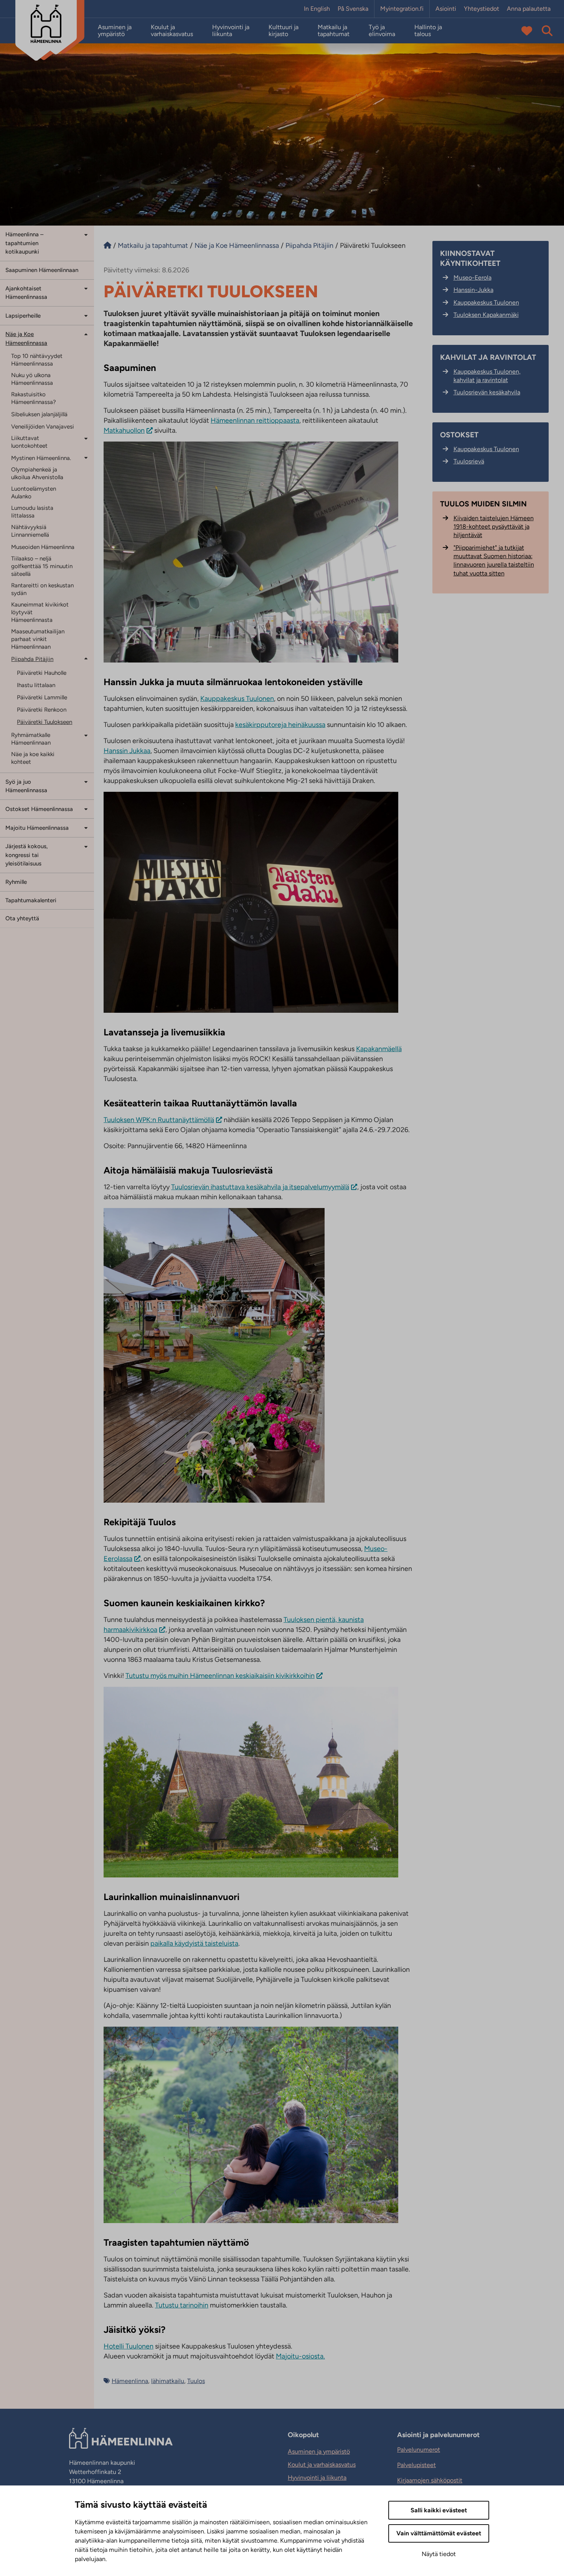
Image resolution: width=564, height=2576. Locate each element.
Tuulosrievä (469, 461)
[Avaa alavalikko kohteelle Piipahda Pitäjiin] (86, 658)
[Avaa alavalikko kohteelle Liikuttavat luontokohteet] (86, 438)
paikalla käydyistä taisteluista (194, 1943)
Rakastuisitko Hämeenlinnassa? (34, 398)
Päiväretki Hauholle (42, 673)
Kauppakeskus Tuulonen (237, 699)
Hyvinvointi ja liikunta (231, 31)
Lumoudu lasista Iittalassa (32, 512)
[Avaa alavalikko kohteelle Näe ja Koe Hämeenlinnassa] (86, 334)
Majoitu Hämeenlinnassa (37, 828)
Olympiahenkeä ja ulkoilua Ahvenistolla (37, 473)
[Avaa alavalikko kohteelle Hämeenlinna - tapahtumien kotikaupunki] (86, 234)
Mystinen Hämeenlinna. (41, 458)
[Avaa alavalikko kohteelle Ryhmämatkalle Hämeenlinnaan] (86, 735)
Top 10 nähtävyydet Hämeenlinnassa (37, 360)
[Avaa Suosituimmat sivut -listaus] (527, 31)
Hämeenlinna (130, 2381)
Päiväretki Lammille (42, 697)
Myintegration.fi (402, 9)
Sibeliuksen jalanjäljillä (39, 414)
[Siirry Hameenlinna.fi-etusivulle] (107, 246)
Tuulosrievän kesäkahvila (487, 392)
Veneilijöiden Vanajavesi (43, 427)
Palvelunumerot (419, 2450)
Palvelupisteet (416, 2465)
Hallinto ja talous (428, 31)
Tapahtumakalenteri (31, 900)
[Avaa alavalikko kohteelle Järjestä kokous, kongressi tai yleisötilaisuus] (86, 846)
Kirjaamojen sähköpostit (430, 2480)
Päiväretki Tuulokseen (45, 722)
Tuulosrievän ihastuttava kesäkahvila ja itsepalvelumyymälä (260, 1187)
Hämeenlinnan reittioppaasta (255, 420)
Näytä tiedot (439, 2554)
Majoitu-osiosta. (300, 2356)
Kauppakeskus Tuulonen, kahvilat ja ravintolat (487, 376)
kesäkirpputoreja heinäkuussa (280, 725)
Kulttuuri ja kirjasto (284, 31)
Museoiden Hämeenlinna (43, 547)
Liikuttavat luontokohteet (29, 442)
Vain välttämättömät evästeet (439, 2533)
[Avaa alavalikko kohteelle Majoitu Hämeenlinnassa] (86, 827)
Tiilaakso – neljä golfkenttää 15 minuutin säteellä (42, 566)
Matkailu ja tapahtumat (334, 31)
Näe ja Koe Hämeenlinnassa (26, 339)
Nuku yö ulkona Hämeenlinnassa (32, 379)
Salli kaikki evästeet (439, 2510)
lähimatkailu (168, 2381)
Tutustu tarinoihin (182, 2305)
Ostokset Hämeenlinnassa (39, 809)
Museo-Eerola (472, 278)
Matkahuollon (124, 430)
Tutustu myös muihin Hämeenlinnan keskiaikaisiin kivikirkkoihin (220, 1676)
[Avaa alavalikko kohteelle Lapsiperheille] (86, 315)
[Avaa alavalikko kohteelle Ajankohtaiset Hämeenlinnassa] (86, 288)
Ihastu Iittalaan (36, 685)
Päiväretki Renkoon (42, 710)
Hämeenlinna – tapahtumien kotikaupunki (24, 243)
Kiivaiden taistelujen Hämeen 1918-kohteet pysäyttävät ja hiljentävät (494, 527)
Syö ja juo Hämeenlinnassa (26, 786)
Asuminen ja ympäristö (115, 31)
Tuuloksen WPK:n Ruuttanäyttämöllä (159, 1120)
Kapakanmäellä (379, 1049)
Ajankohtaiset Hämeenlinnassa (26, 293)
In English (317, 9)
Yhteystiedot (482, 9)
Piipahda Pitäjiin (32, 659)
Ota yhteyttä (22, 918)
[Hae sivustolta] (547, 31)
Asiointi (446, 9)
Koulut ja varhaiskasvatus (172, 31)
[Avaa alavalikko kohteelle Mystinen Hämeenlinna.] (86, 457)
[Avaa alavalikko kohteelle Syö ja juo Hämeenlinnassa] (86, 782)
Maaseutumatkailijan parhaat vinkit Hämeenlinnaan (38, 639)
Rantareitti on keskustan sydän (42, 589)
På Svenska (353, 9)
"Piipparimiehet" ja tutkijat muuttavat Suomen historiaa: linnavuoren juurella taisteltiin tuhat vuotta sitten (494, 560)
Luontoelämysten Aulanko (34, 493)
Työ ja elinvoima (382, 31)
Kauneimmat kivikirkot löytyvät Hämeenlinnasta (40, 612)
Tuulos (196, 2381)
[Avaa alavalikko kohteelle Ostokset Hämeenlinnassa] (86, 808)
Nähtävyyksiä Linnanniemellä (30, 531)
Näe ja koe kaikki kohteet (33, 758)
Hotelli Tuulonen (129, 2346)
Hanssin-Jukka (473, 290)
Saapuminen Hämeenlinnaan (42, 270)
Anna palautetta (529, 9)
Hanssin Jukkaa (127, 751)
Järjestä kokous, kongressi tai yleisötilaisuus (27, 855)
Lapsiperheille (23, 316)
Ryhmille (16, 882)
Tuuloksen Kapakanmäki (486, 315)
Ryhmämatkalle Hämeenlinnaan (31, 739)
